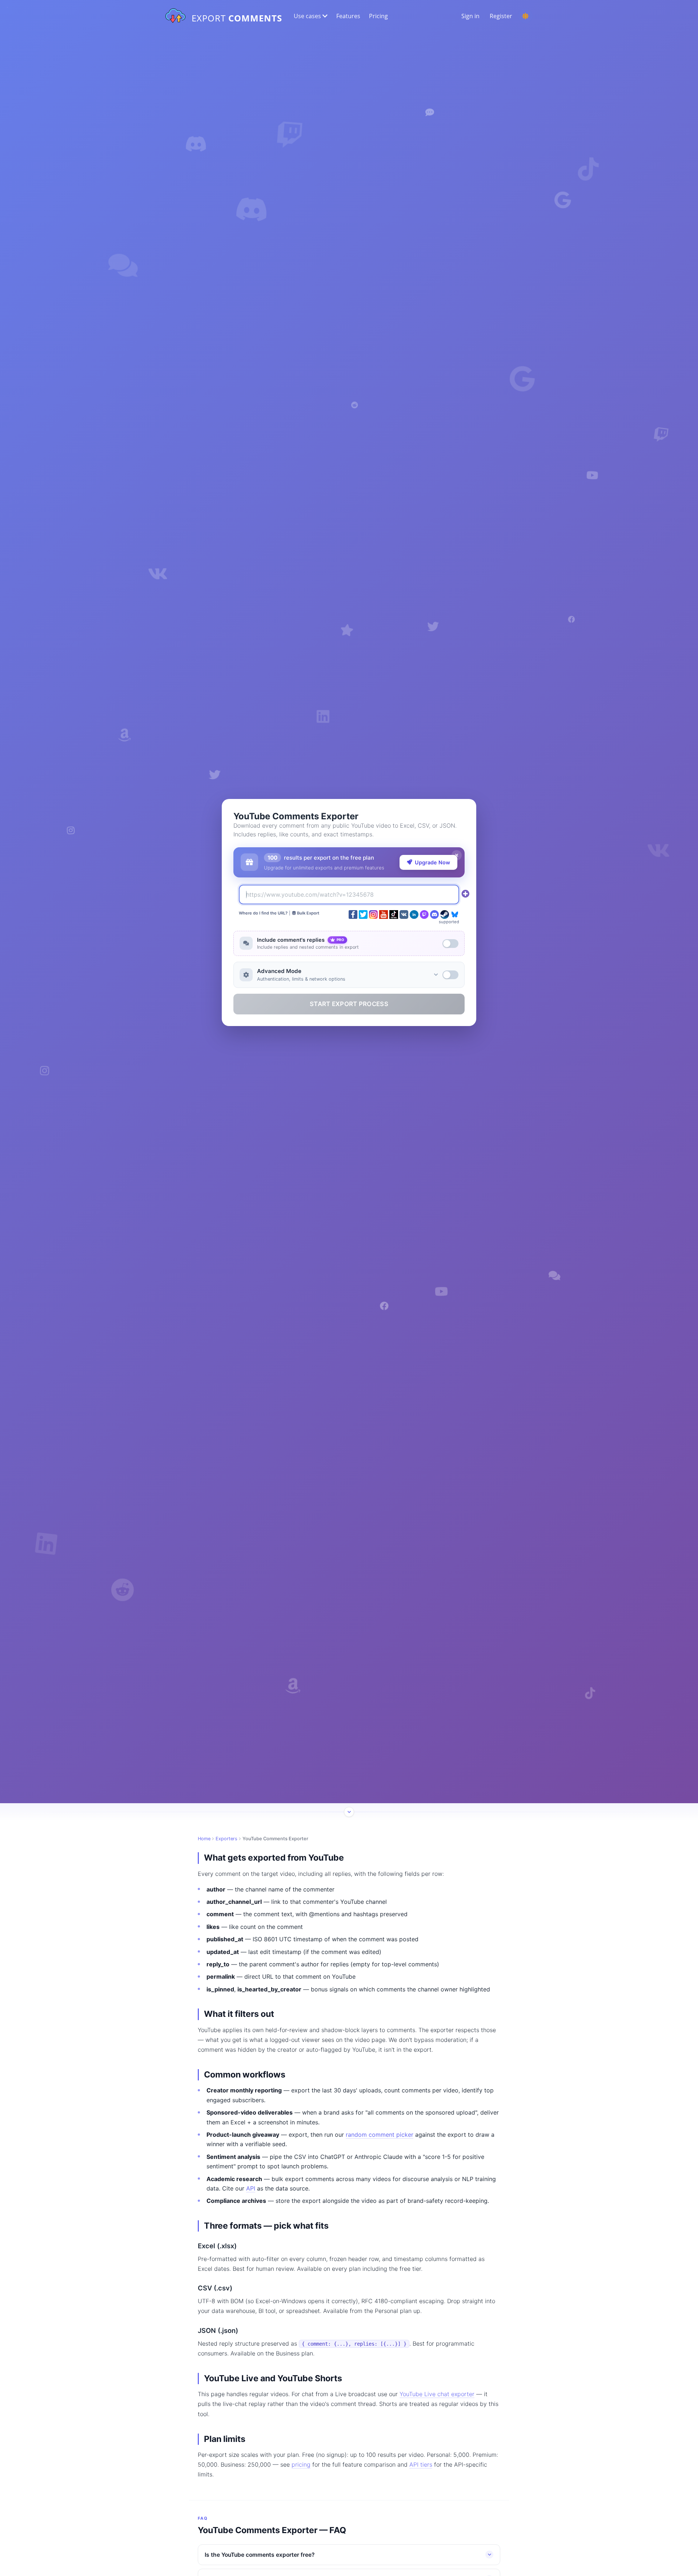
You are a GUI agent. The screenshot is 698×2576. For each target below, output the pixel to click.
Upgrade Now (432, 862)
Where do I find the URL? (263, 913)
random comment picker (380, 2135)
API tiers (421, 2464)
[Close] (457, 855)
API (251, 2188)
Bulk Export (308, 913)
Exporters (226, 1839)
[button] (310, 16)
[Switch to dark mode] (525, 16)
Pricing (378, 16)
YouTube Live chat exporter (437, 2394)
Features (348, 16)
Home (204, 1839)
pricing (301, 2464)
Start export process (349, 1004)
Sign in (470, 16)
